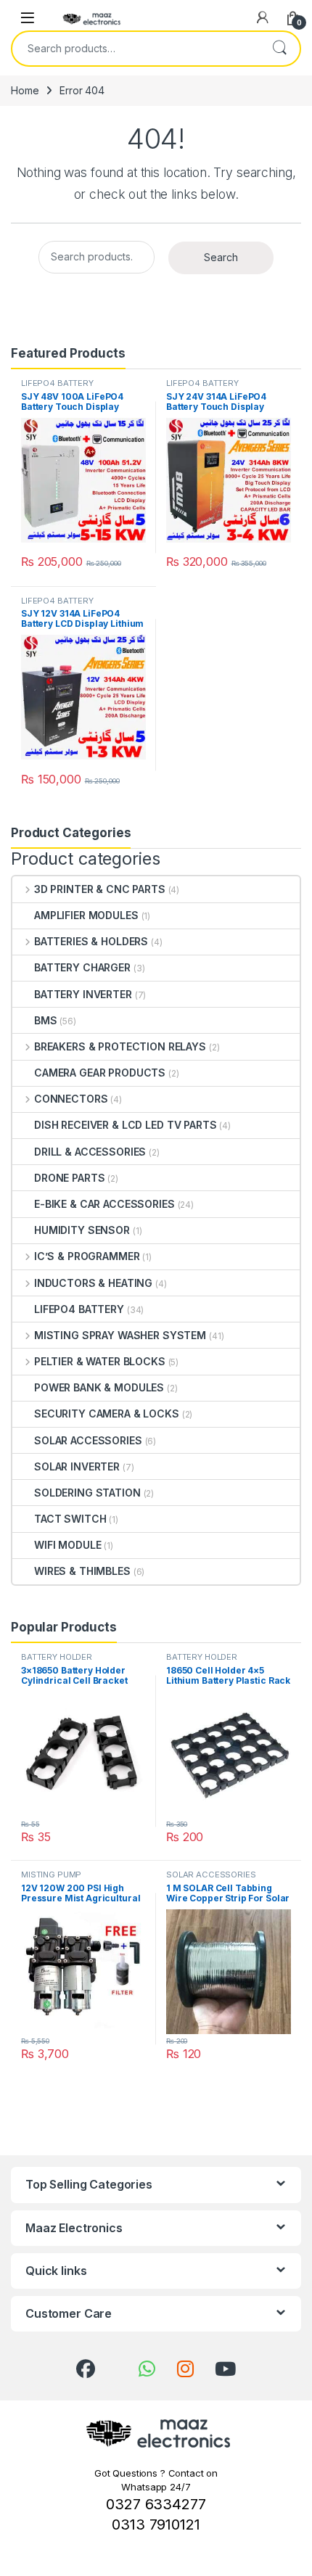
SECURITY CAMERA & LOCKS (107, 1413)
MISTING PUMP (51, 1875)
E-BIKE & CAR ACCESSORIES (104, 1204)
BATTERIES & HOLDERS (91, 941)
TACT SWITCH (70, 1519)
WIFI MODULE (67, 1545)
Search (279, 49)
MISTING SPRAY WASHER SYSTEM (120, 1335)
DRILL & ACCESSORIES (90, 1152)
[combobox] (136, 49)
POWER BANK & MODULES (99, 1387)
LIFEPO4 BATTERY (57, 383)
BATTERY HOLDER (57, 1657)
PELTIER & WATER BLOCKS (100, 1361)
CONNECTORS (71, 1099)
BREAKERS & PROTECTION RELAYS (120, 1046)
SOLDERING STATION (87, 1493)
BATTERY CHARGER (82, 967)
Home (25, 90)
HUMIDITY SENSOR (82, 1230)
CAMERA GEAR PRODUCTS (100, 1073)
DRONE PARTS (69, 1178)
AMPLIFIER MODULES (86, 915)
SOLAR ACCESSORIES (88, 1440)
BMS (46, 1020)
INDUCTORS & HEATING (93, 1283)
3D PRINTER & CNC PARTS (100, 889)
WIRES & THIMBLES (82, 1571)
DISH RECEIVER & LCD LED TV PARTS (126, 1125)
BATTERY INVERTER (83, 994)
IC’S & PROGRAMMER (87, 1256)
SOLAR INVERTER (77, 1466)
